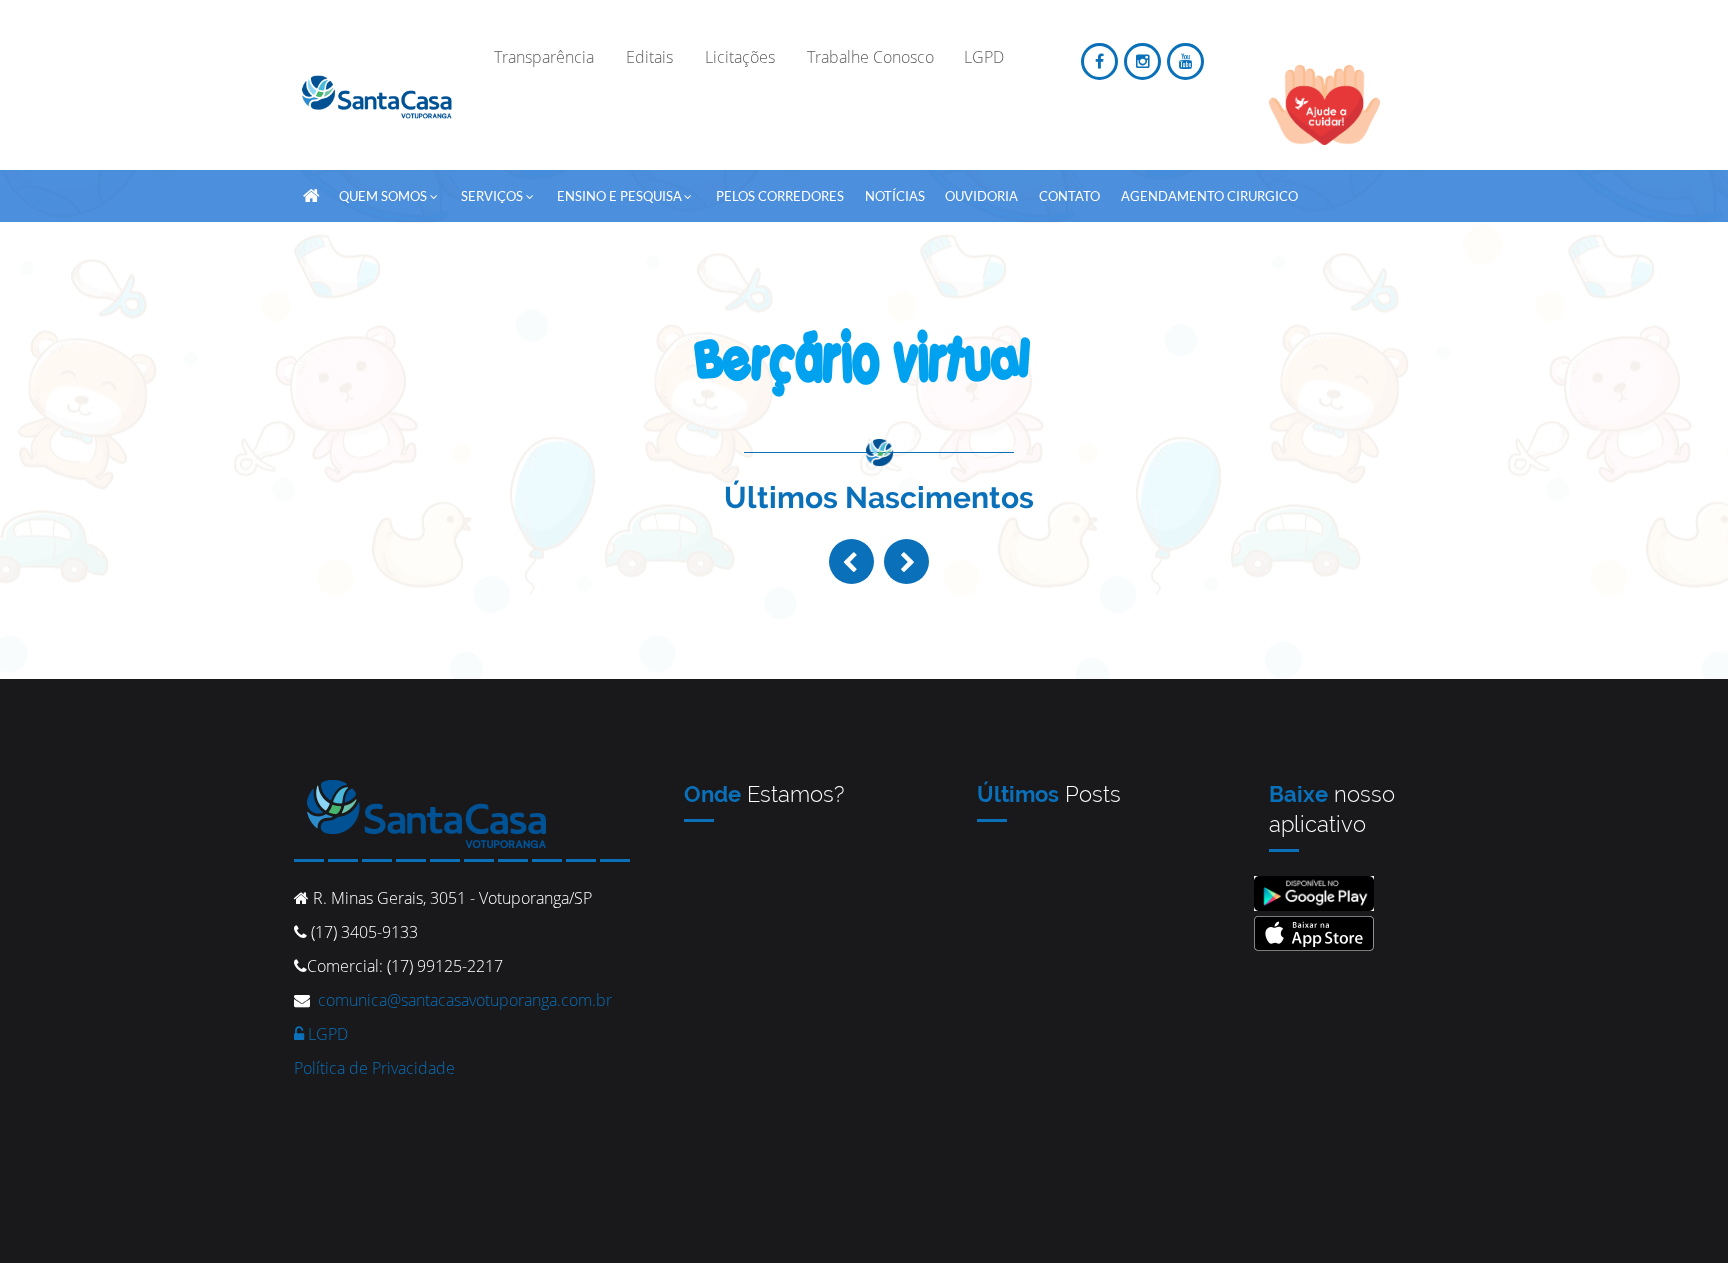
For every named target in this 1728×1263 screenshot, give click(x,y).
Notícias (895, 196)
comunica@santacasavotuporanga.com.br (465, 1000)
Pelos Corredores (780, 196)
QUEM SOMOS (383, 196)
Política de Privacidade (374, 1068)
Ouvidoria (981, 196)
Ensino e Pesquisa (619, 196)
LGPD (326, 1034)
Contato (1069, 196)
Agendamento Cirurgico (1209, 196)
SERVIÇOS (492, 196)
